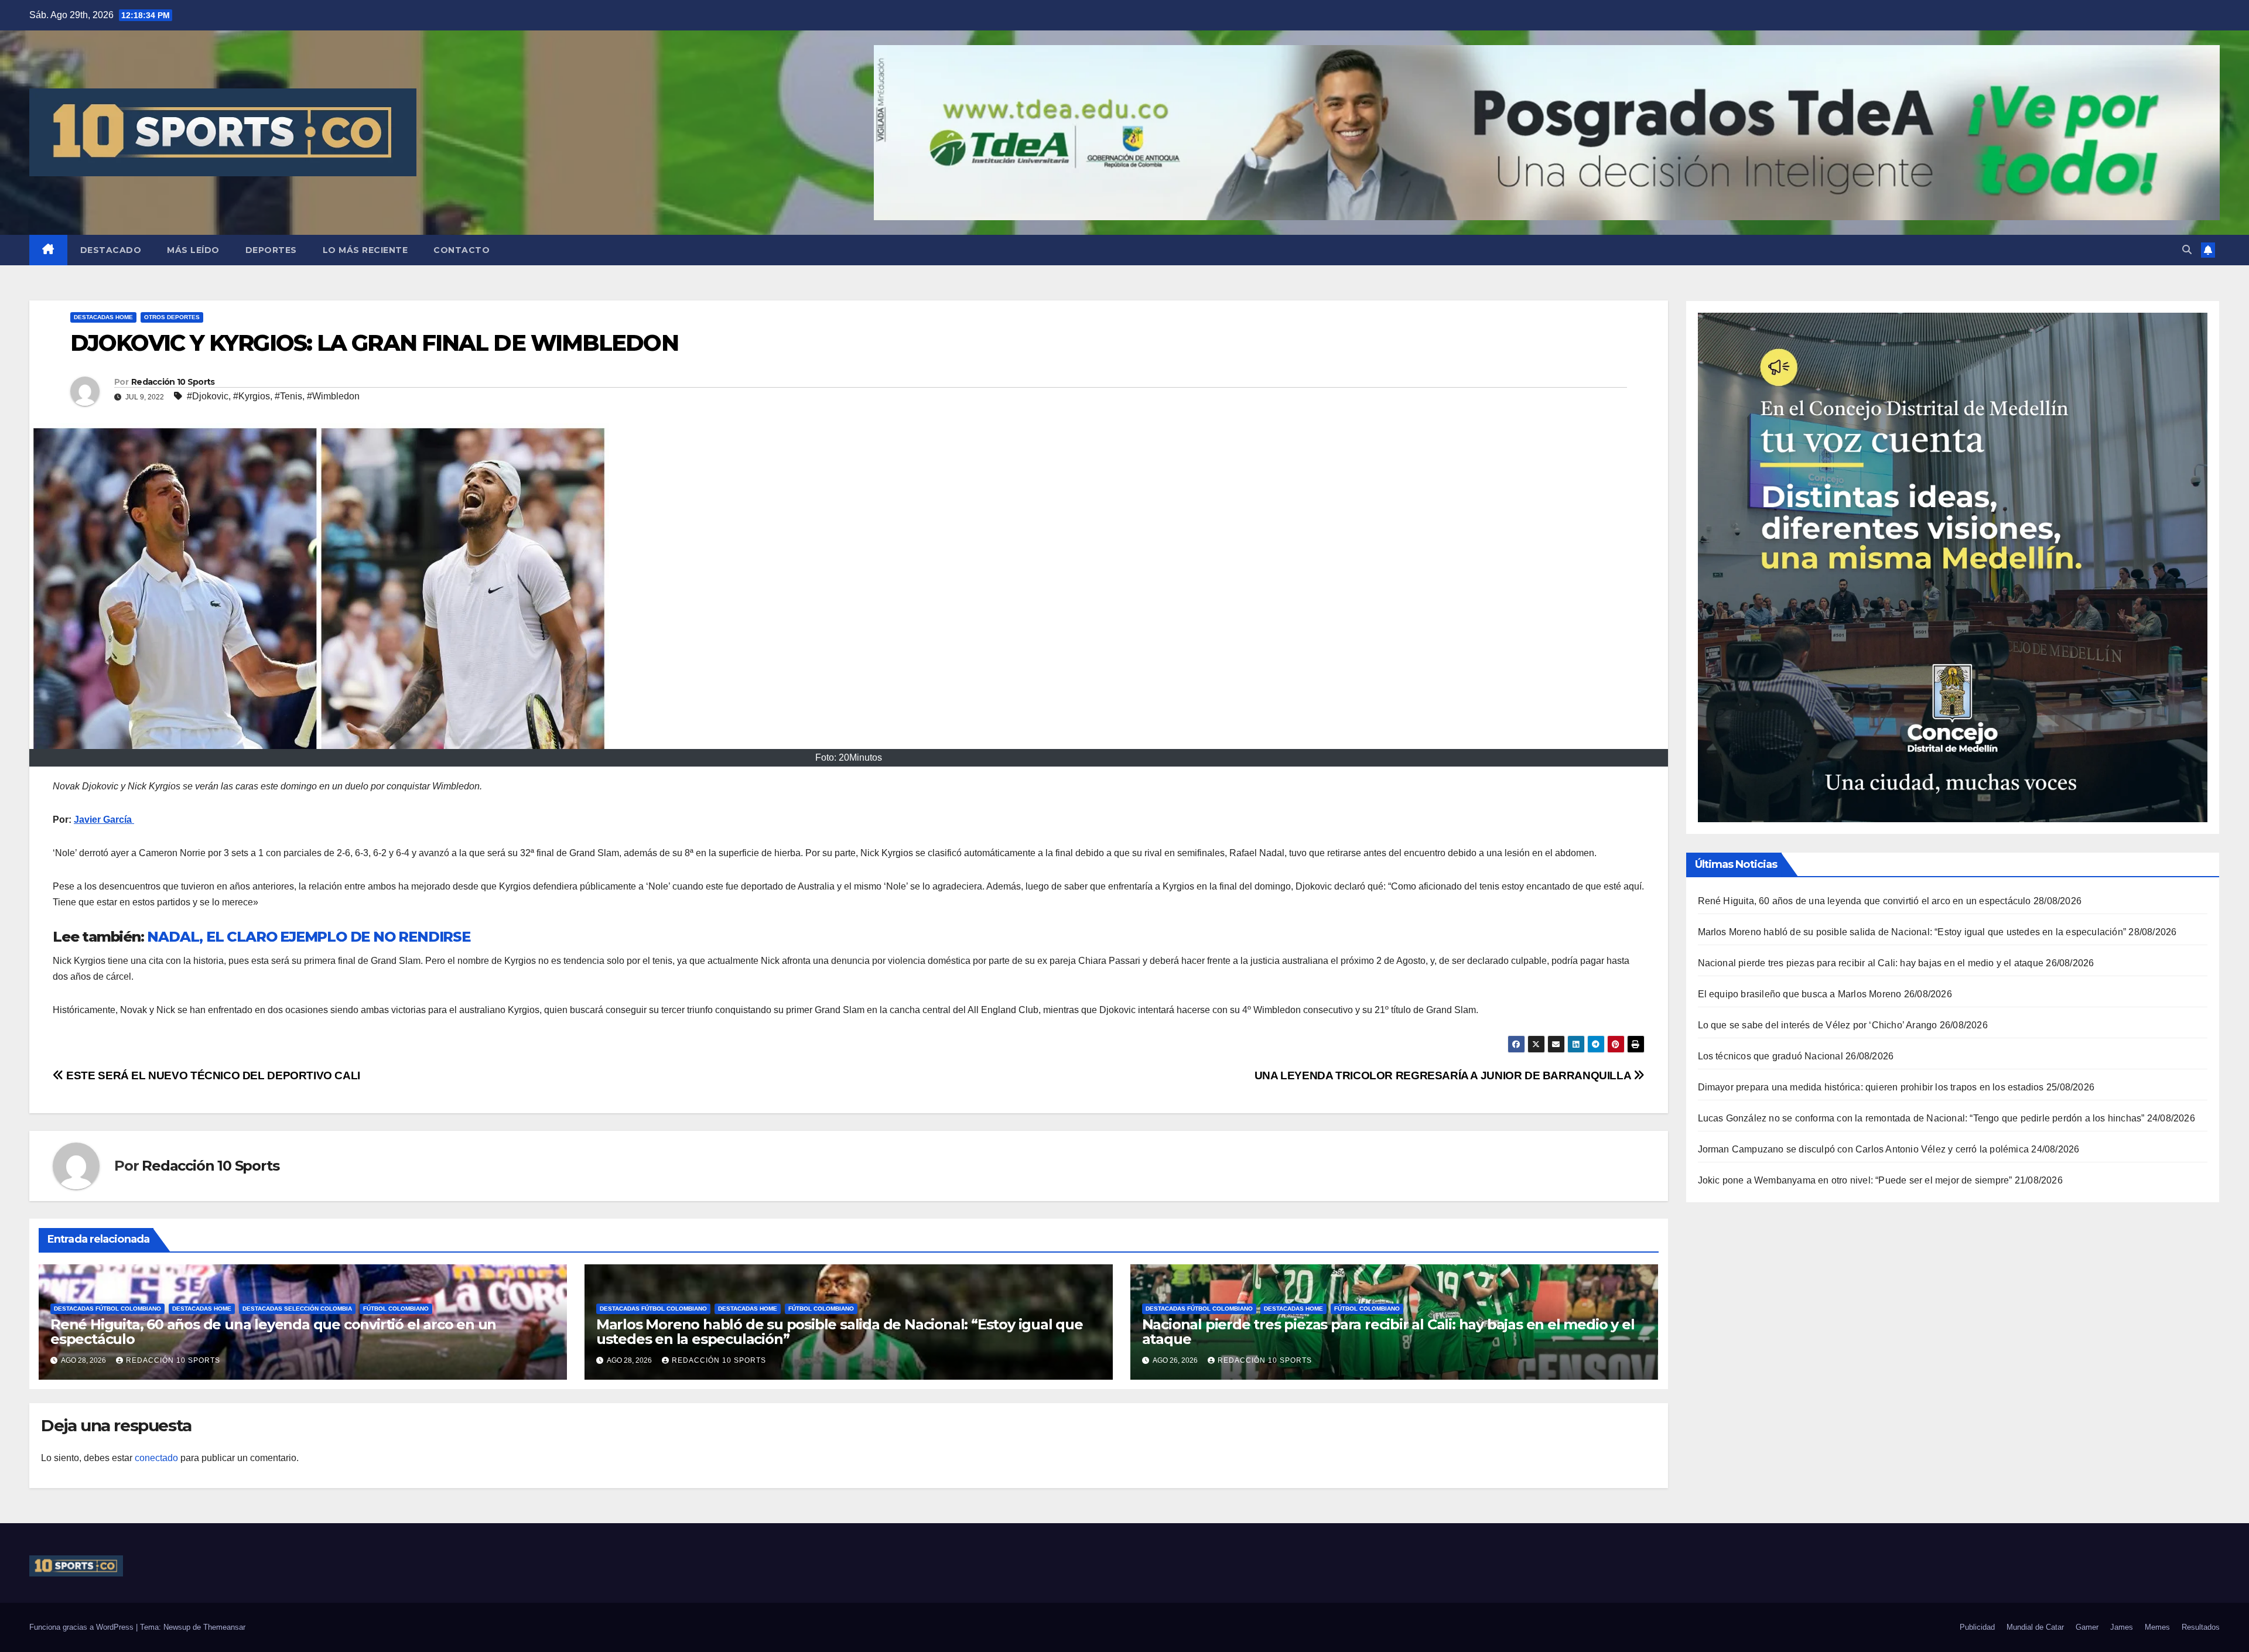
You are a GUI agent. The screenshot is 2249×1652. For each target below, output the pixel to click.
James (2122, 1627)
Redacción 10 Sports (173, 382)
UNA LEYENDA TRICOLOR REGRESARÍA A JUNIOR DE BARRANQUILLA (1444, 1075)
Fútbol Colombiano (396, 1309)
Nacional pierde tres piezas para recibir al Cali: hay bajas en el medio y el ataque (1388, 1332)
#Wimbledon (333, 396)
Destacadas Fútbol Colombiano (107, 1309)
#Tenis (288, 396)
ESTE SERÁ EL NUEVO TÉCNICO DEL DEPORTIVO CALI (212, 1075)
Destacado (111, 250)
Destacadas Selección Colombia (297, 1309)
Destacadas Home (103, 317)
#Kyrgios (252, 396)
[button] (2187, 250)
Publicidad (1977, 1627)
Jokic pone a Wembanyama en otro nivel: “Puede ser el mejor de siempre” (1855, 1180)
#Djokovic (208, 396)
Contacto (462, 250)
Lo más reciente (365, 250)
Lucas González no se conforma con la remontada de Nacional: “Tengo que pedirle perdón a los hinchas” (1921, 1118)
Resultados (2201, 1627)
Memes (2157, 1627)
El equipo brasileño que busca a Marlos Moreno (1800, 994)
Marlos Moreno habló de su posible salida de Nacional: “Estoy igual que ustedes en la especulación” (840, 1332)
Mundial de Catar (2035, 1627)
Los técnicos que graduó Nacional (1771, 1056)
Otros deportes (172, 317)
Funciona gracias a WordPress (83, 1627)
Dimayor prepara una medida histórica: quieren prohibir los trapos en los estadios (1871, 1087)
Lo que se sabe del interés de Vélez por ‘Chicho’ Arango (1818, 1025)
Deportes (271, 250)
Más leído (193, 250)
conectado (156, 1458)
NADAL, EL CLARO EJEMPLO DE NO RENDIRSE (308, 937)
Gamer (2087, 1627)
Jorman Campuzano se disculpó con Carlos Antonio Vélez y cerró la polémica (1864, 1149)
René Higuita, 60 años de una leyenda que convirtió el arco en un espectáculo (273, 1332)
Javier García (104, 820)
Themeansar (224, 1627)
